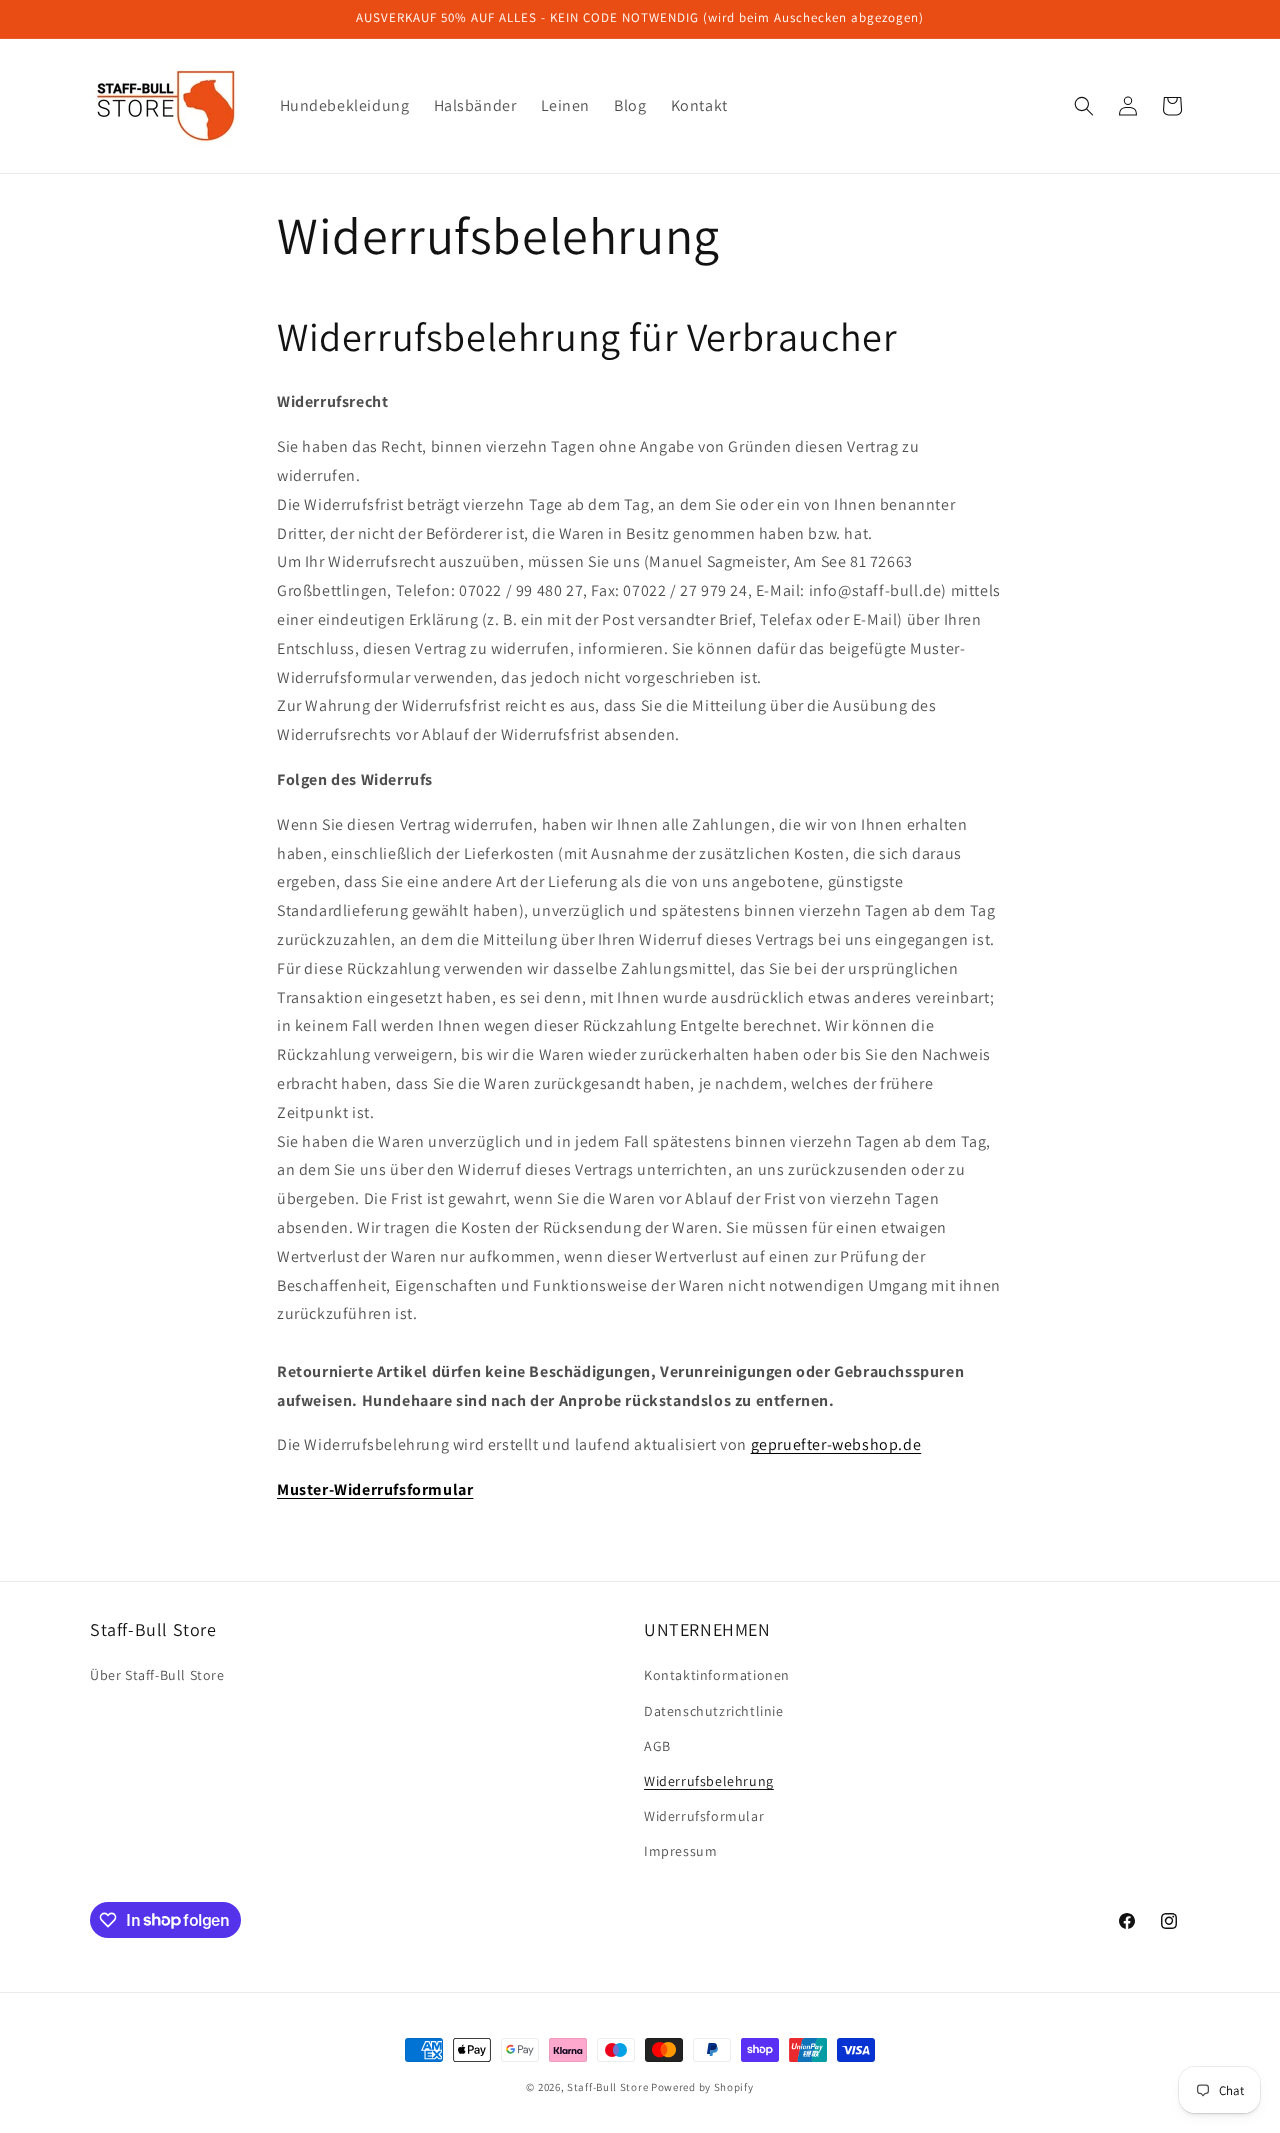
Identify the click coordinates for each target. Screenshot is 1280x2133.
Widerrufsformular (704, 1816)
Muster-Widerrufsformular (375, 1489)
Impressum (680, 1851)
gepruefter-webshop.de (836, 1444)
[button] (1084, 106)
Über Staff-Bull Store (157, 1675)
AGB (657, 1746)
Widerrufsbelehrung (709, 1781)
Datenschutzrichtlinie (714, 1711)
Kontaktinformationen (717, 1675)
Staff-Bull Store (607, 2087)
